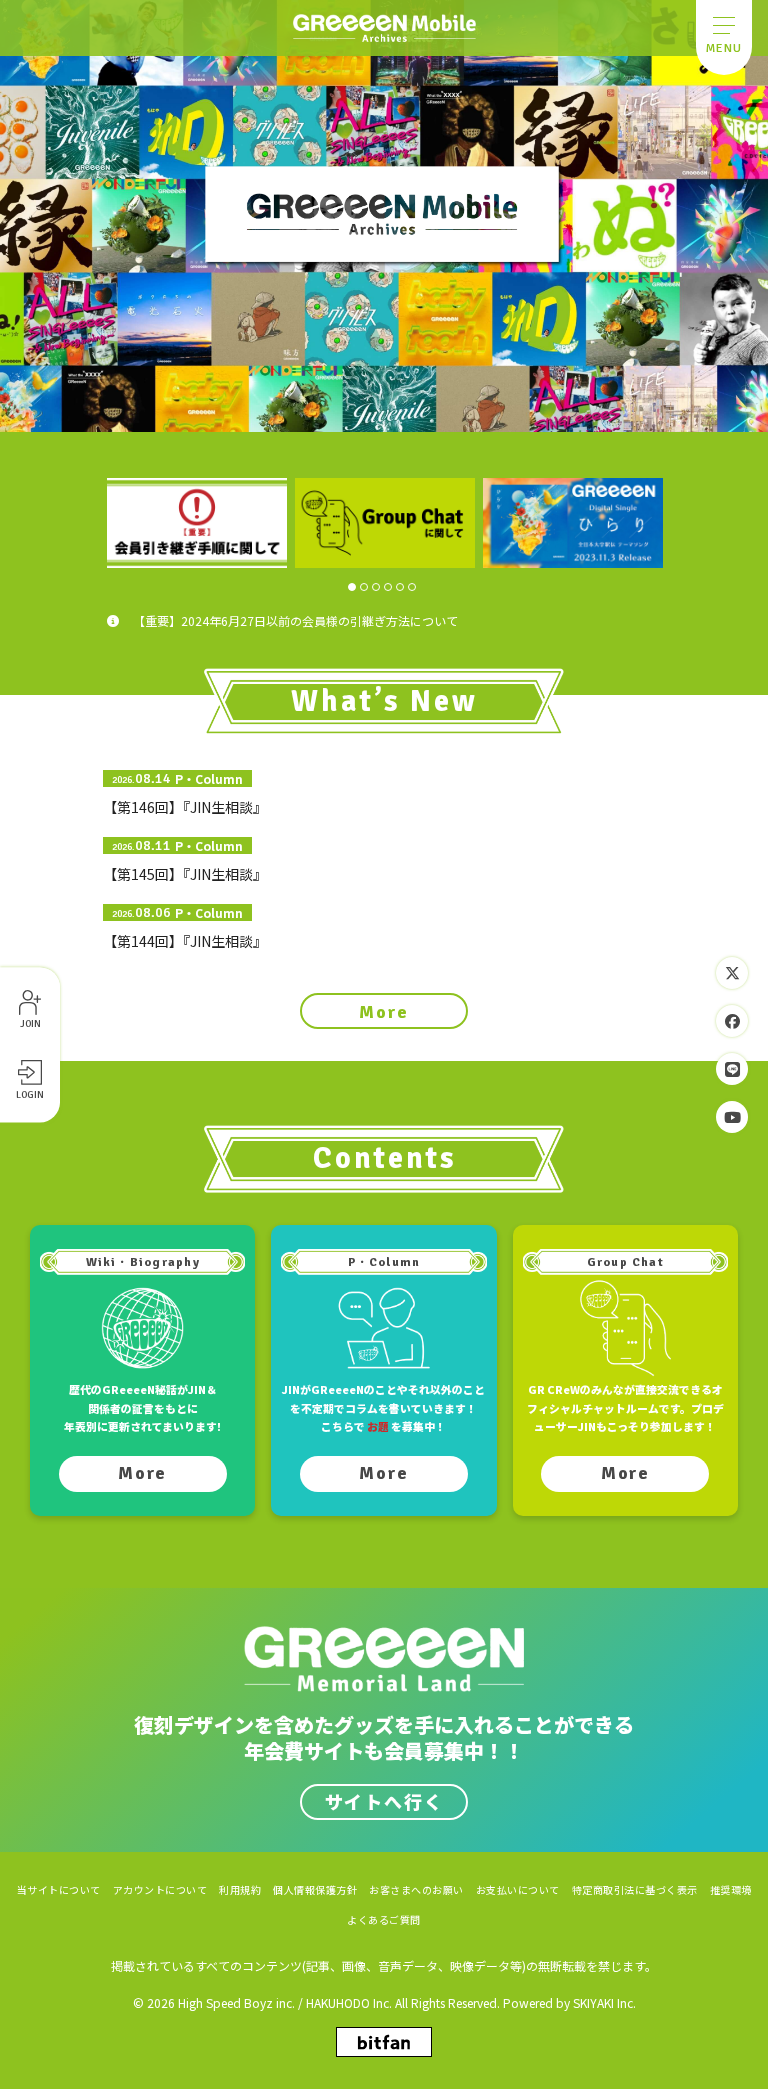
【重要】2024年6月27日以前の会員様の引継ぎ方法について (295, 620)
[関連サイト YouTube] (732, 1117)
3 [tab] (376, 587)
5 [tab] (400, 587)
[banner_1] (573, 523)
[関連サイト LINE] (732, 1069)
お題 (378, 1426)
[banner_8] (385, 523)
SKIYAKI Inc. (604, 2002)
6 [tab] (412, 587)
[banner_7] (197, 523)
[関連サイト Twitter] (732, 973)
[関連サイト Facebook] (732, 1021)
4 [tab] (388, 587)
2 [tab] (364, 587)
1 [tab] (352, 587)
